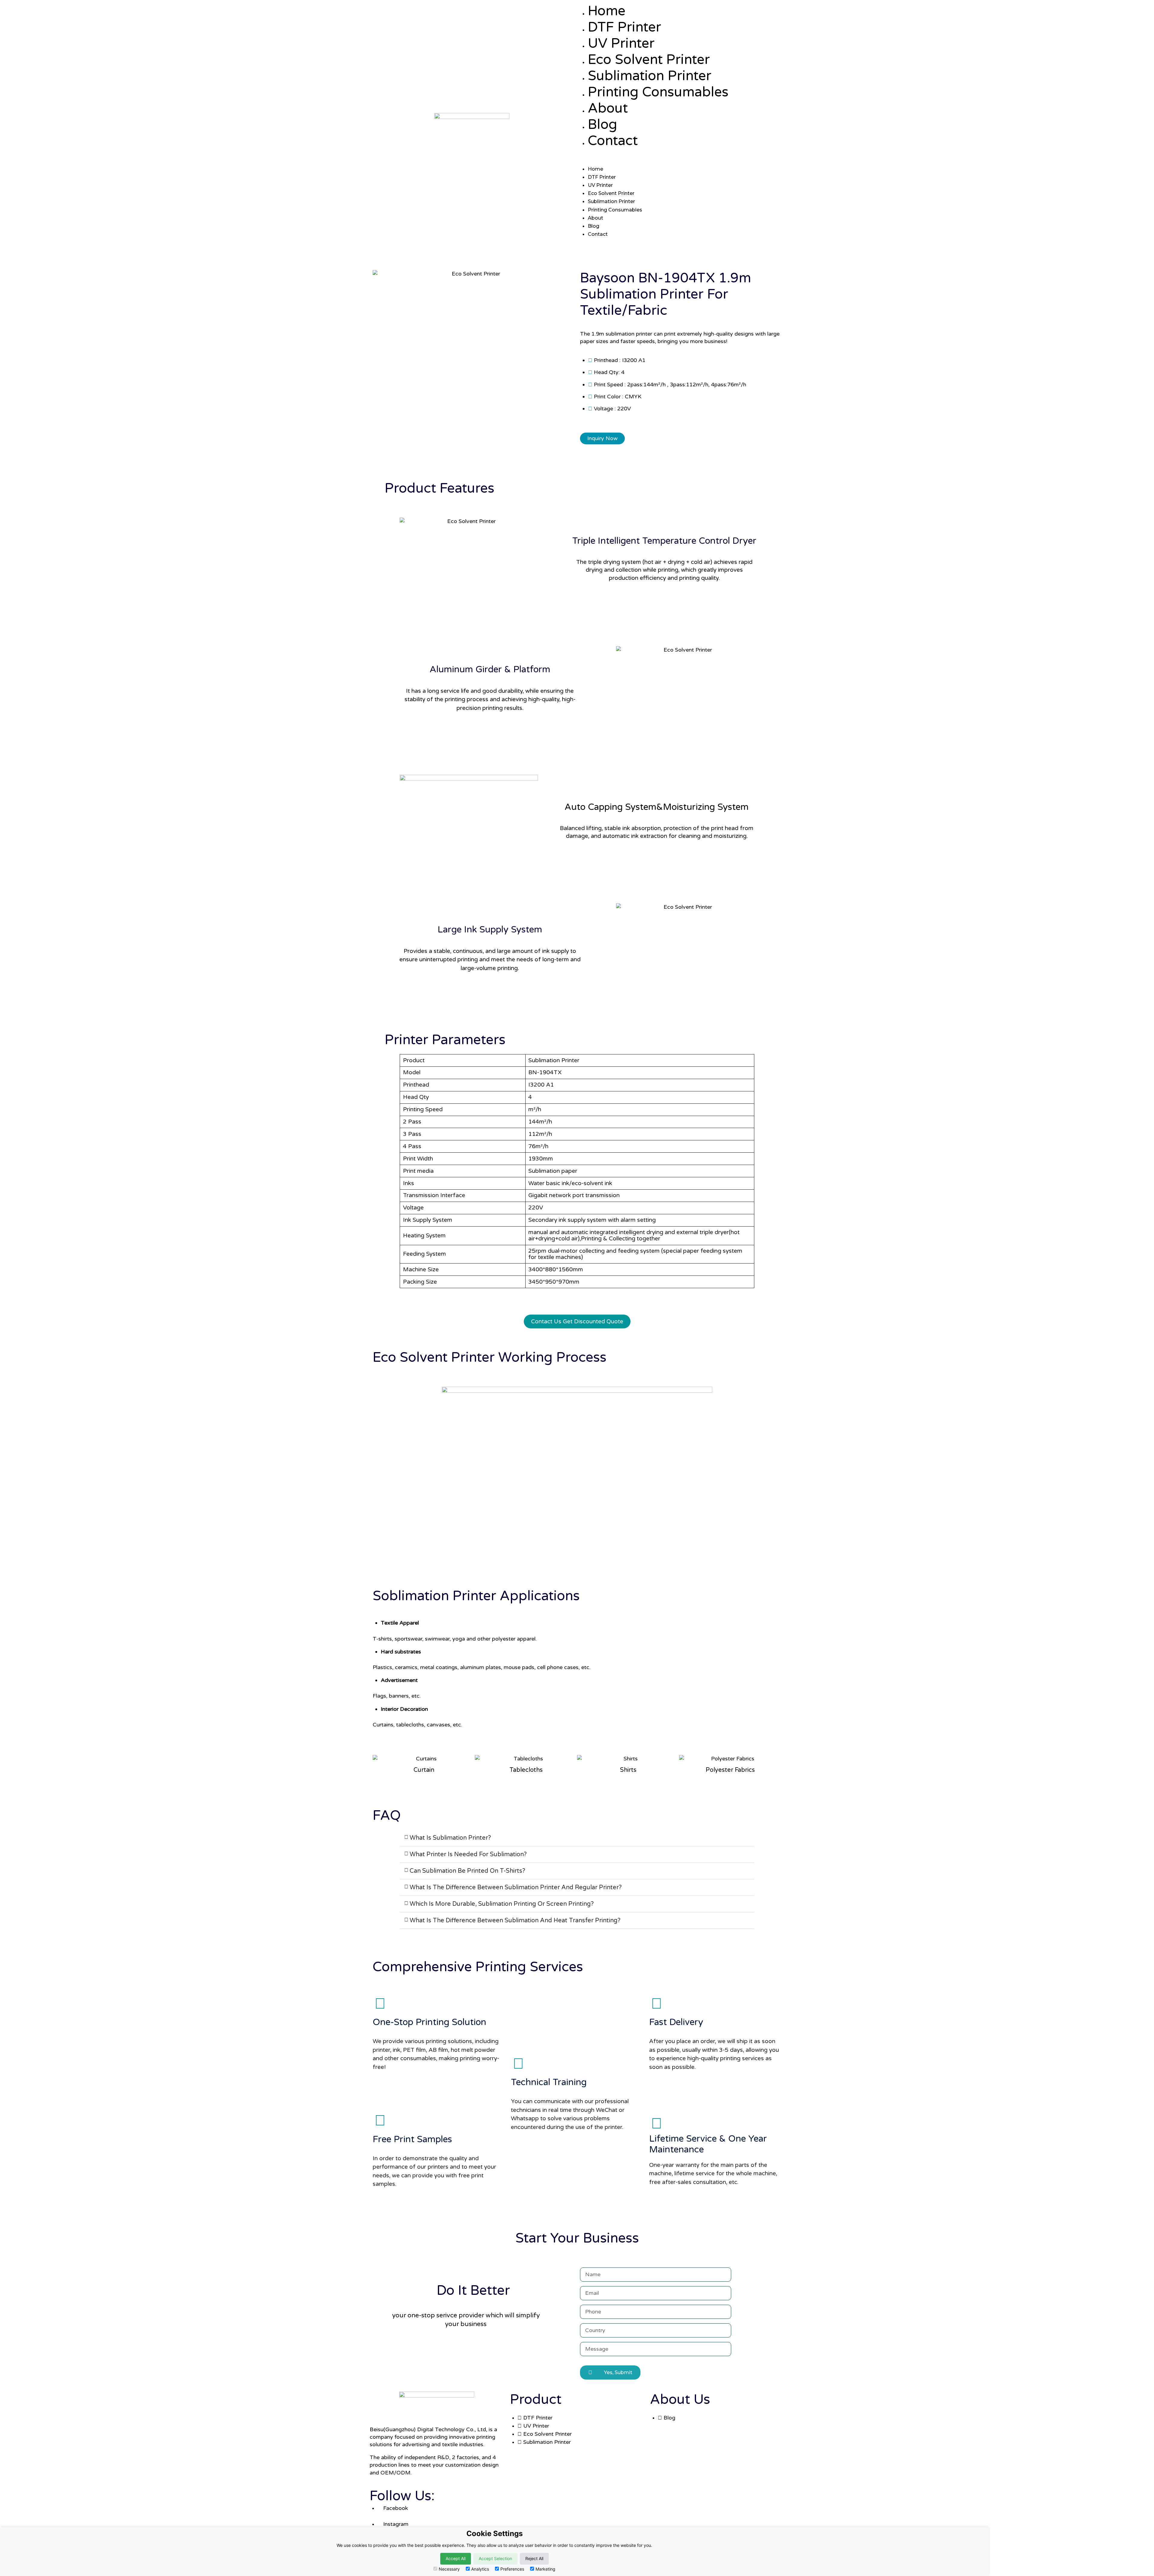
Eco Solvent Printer (649, 60)
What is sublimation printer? (450, 1838)
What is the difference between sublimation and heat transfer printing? (515, 1921)
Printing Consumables (658, 92)
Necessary (449, 2569)
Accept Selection (495, 2558)
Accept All (456, 2558)
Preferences (512, 2569)
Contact (613, 141)
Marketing (545, 2569)
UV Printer (621, 44)
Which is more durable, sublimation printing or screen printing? (502, 1904)
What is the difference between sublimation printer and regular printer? (516, 1887)
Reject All (534, 2558)
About (608, 108)
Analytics (480, 2569)
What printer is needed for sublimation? (468, 1854)
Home (607, 11)
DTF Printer (624, 27)
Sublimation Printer (650, 76)
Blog (603, 125)
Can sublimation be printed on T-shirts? (467, 1871)
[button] (682, 161)
